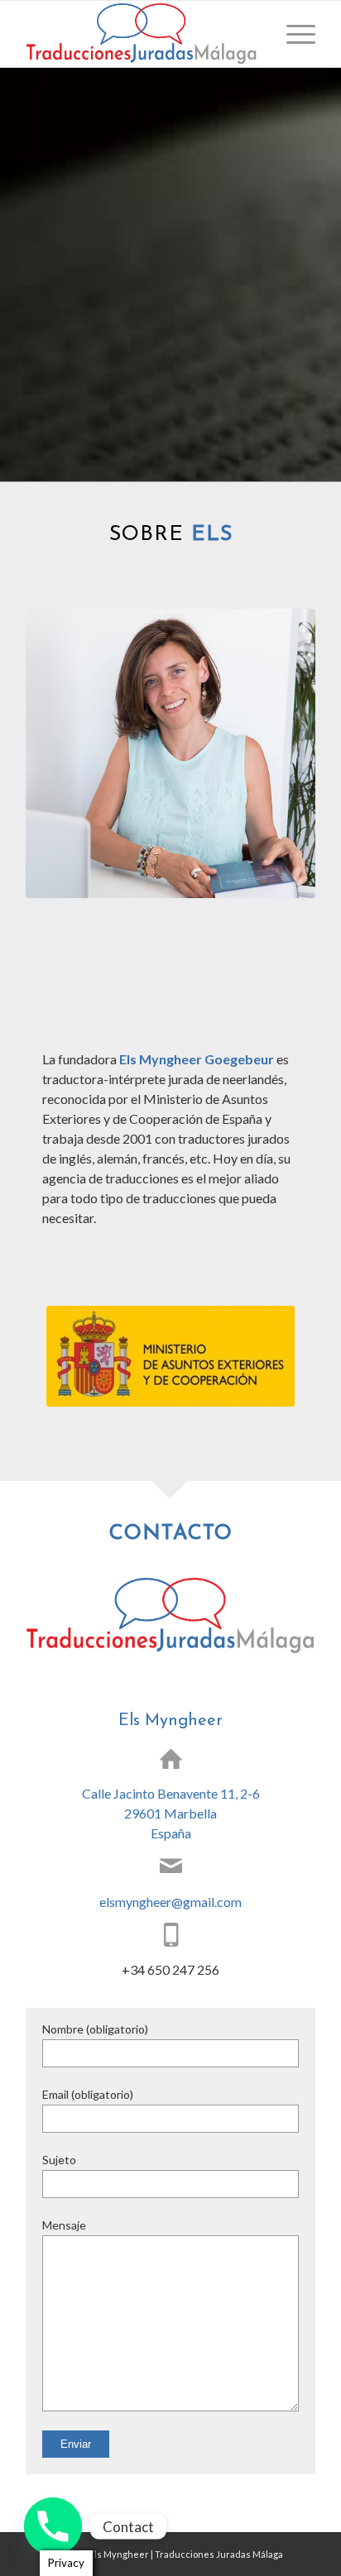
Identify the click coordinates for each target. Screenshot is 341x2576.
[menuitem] (293, 34)
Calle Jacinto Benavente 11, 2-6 (171, 1793)
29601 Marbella (170, 1813)
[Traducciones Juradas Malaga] (142, 34)
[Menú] (293, 34)
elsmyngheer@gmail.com (170, 1902)
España (171, 1833)
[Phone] (53, 2526)
